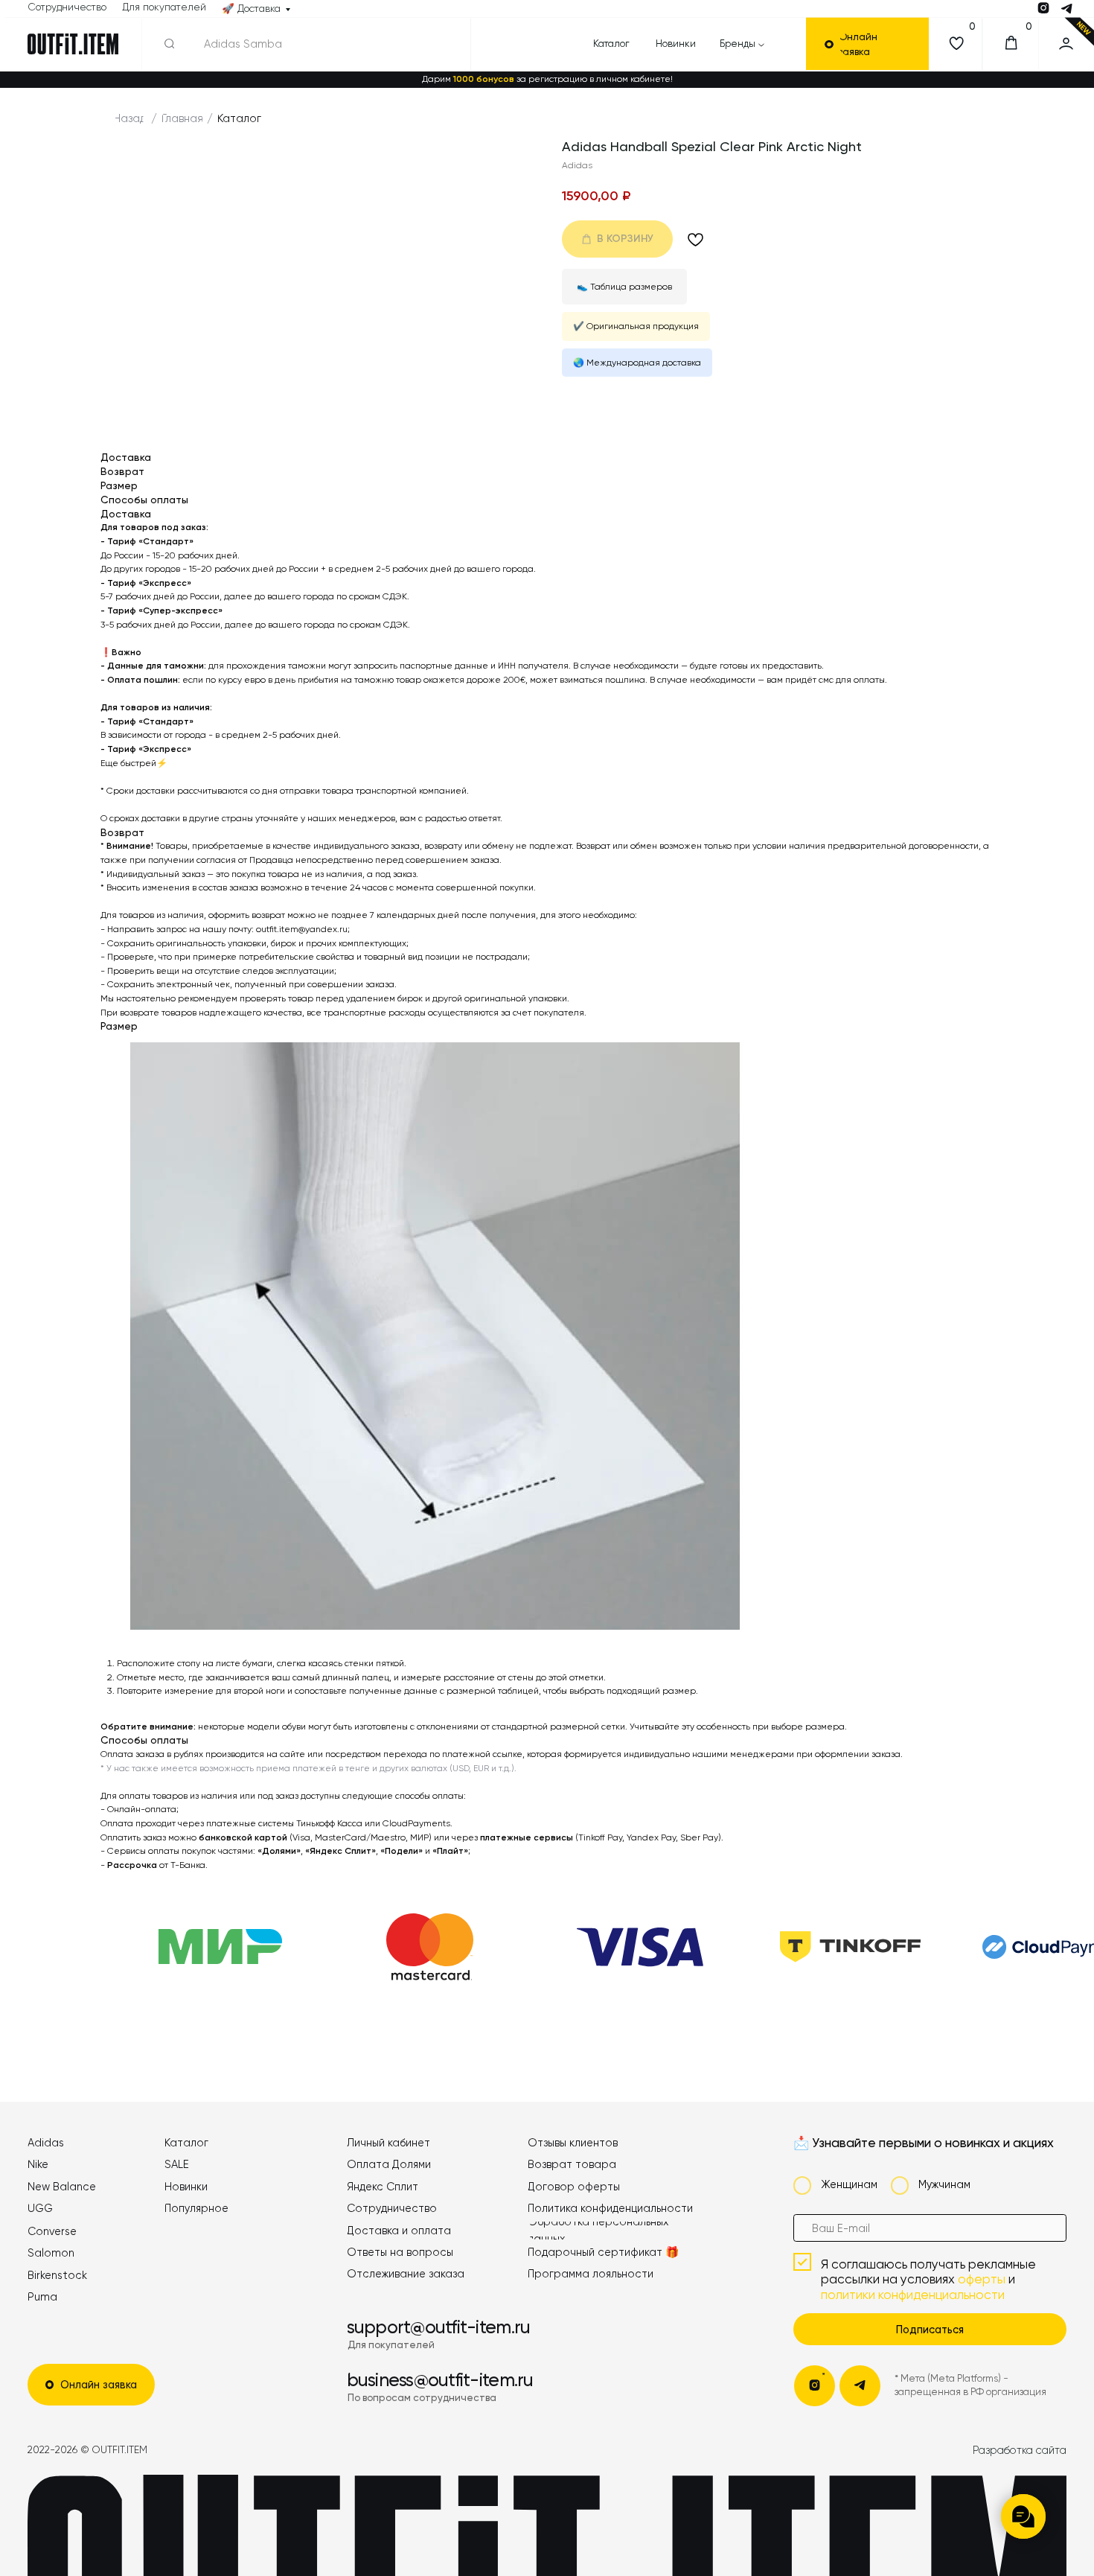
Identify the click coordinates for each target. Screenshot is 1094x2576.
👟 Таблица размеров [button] (624, 287)
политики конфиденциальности (913, 2295)
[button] (875, 44)
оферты (982, 2279)
